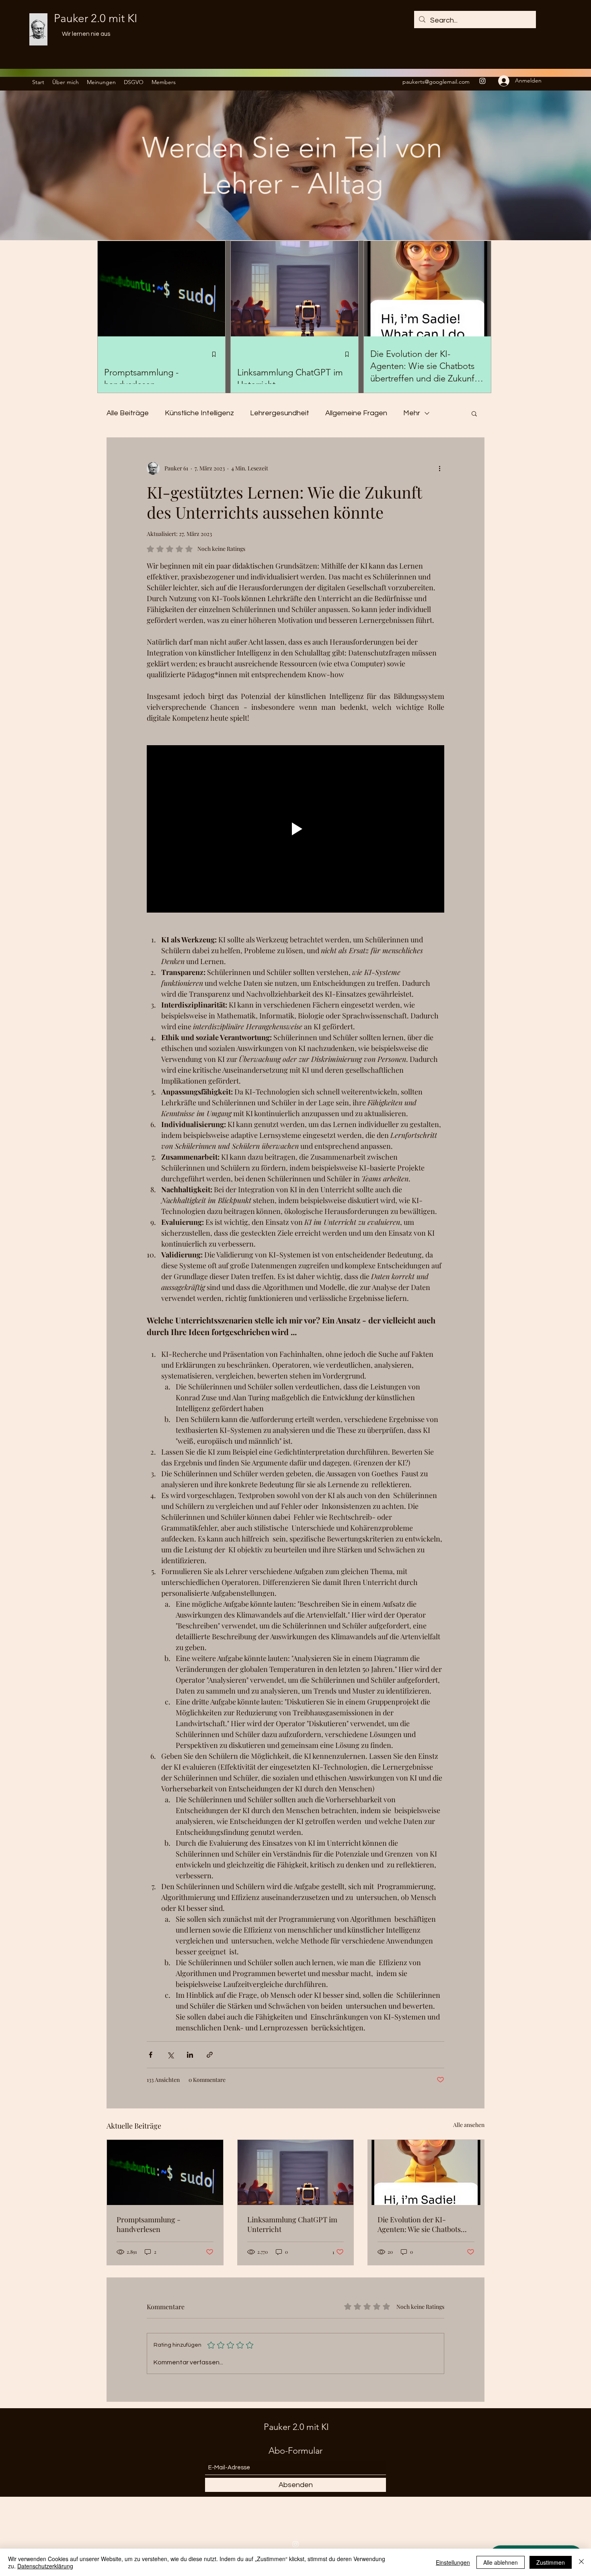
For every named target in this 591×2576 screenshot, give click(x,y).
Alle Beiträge (128, 413)
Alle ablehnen (501, 2562)
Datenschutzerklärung (45, 2566)
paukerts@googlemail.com (436, 82)
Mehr (412, 413)
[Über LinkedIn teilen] (190, 2055)
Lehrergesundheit (280, 413)
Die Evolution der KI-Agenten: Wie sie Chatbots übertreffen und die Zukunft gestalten (422, 2224)
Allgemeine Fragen (356, 413)
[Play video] (295, 829)
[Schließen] (581, 2562)
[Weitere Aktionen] (439, 468)
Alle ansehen (469, 2125)
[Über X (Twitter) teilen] (170, 2055)
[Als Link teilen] (210, 2055)
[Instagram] (482, 81)
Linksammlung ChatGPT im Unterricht (292, 2224)
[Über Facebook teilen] (151, 2055)
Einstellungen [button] (453, 2562)
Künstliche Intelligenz (199, 413)
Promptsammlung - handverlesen (149, 2224)
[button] (474, 413)
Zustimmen (551, 2562)
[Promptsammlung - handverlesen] (165, 2172)
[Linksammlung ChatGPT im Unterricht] (296, 2172)
